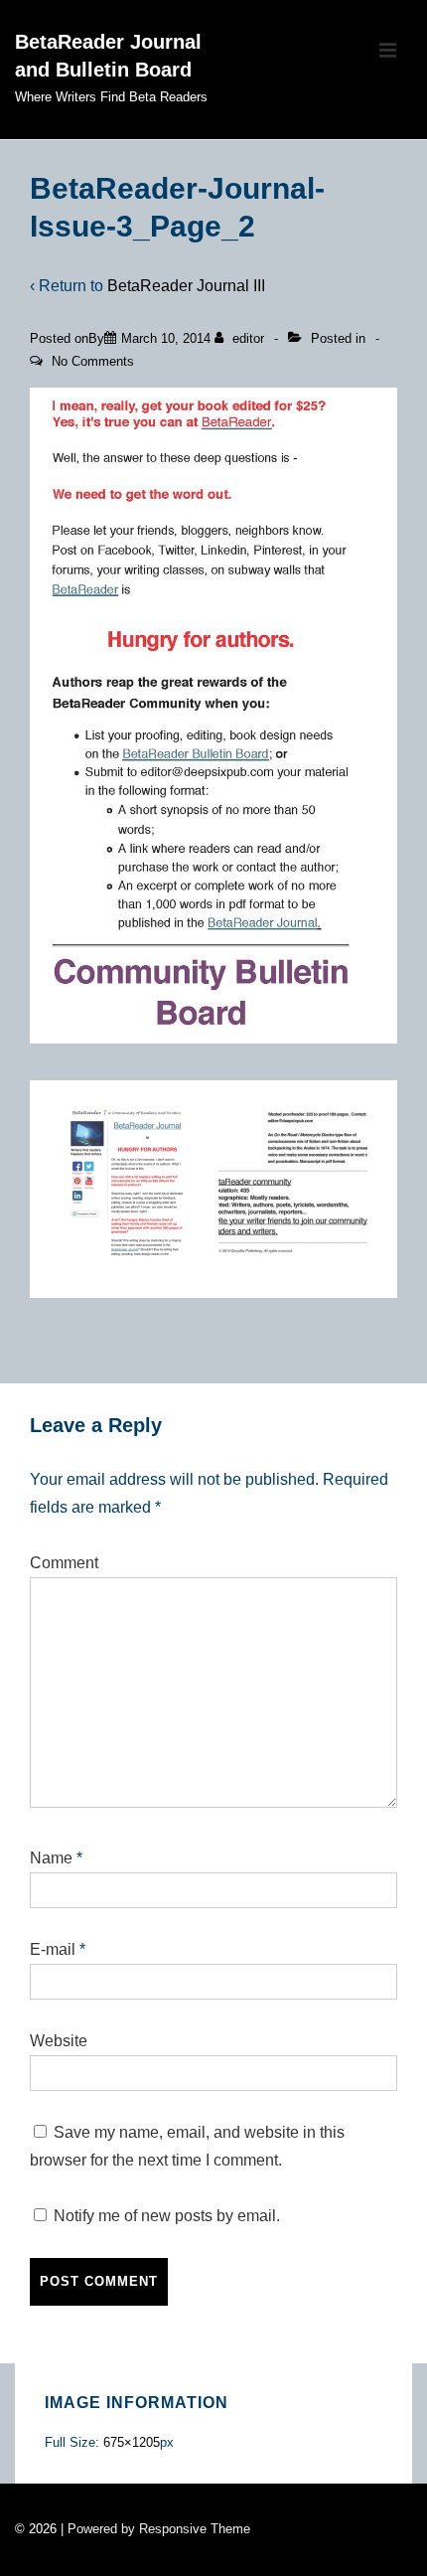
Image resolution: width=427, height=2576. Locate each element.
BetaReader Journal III (186, 286)
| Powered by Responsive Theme (155, 2529)
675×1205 (132, 2442)
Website (59, 2041)
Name (51, 1858)
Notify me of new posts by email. (167, 2216)
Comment (64, 1563)
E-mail (53, 1949)
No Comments (93, 361)
